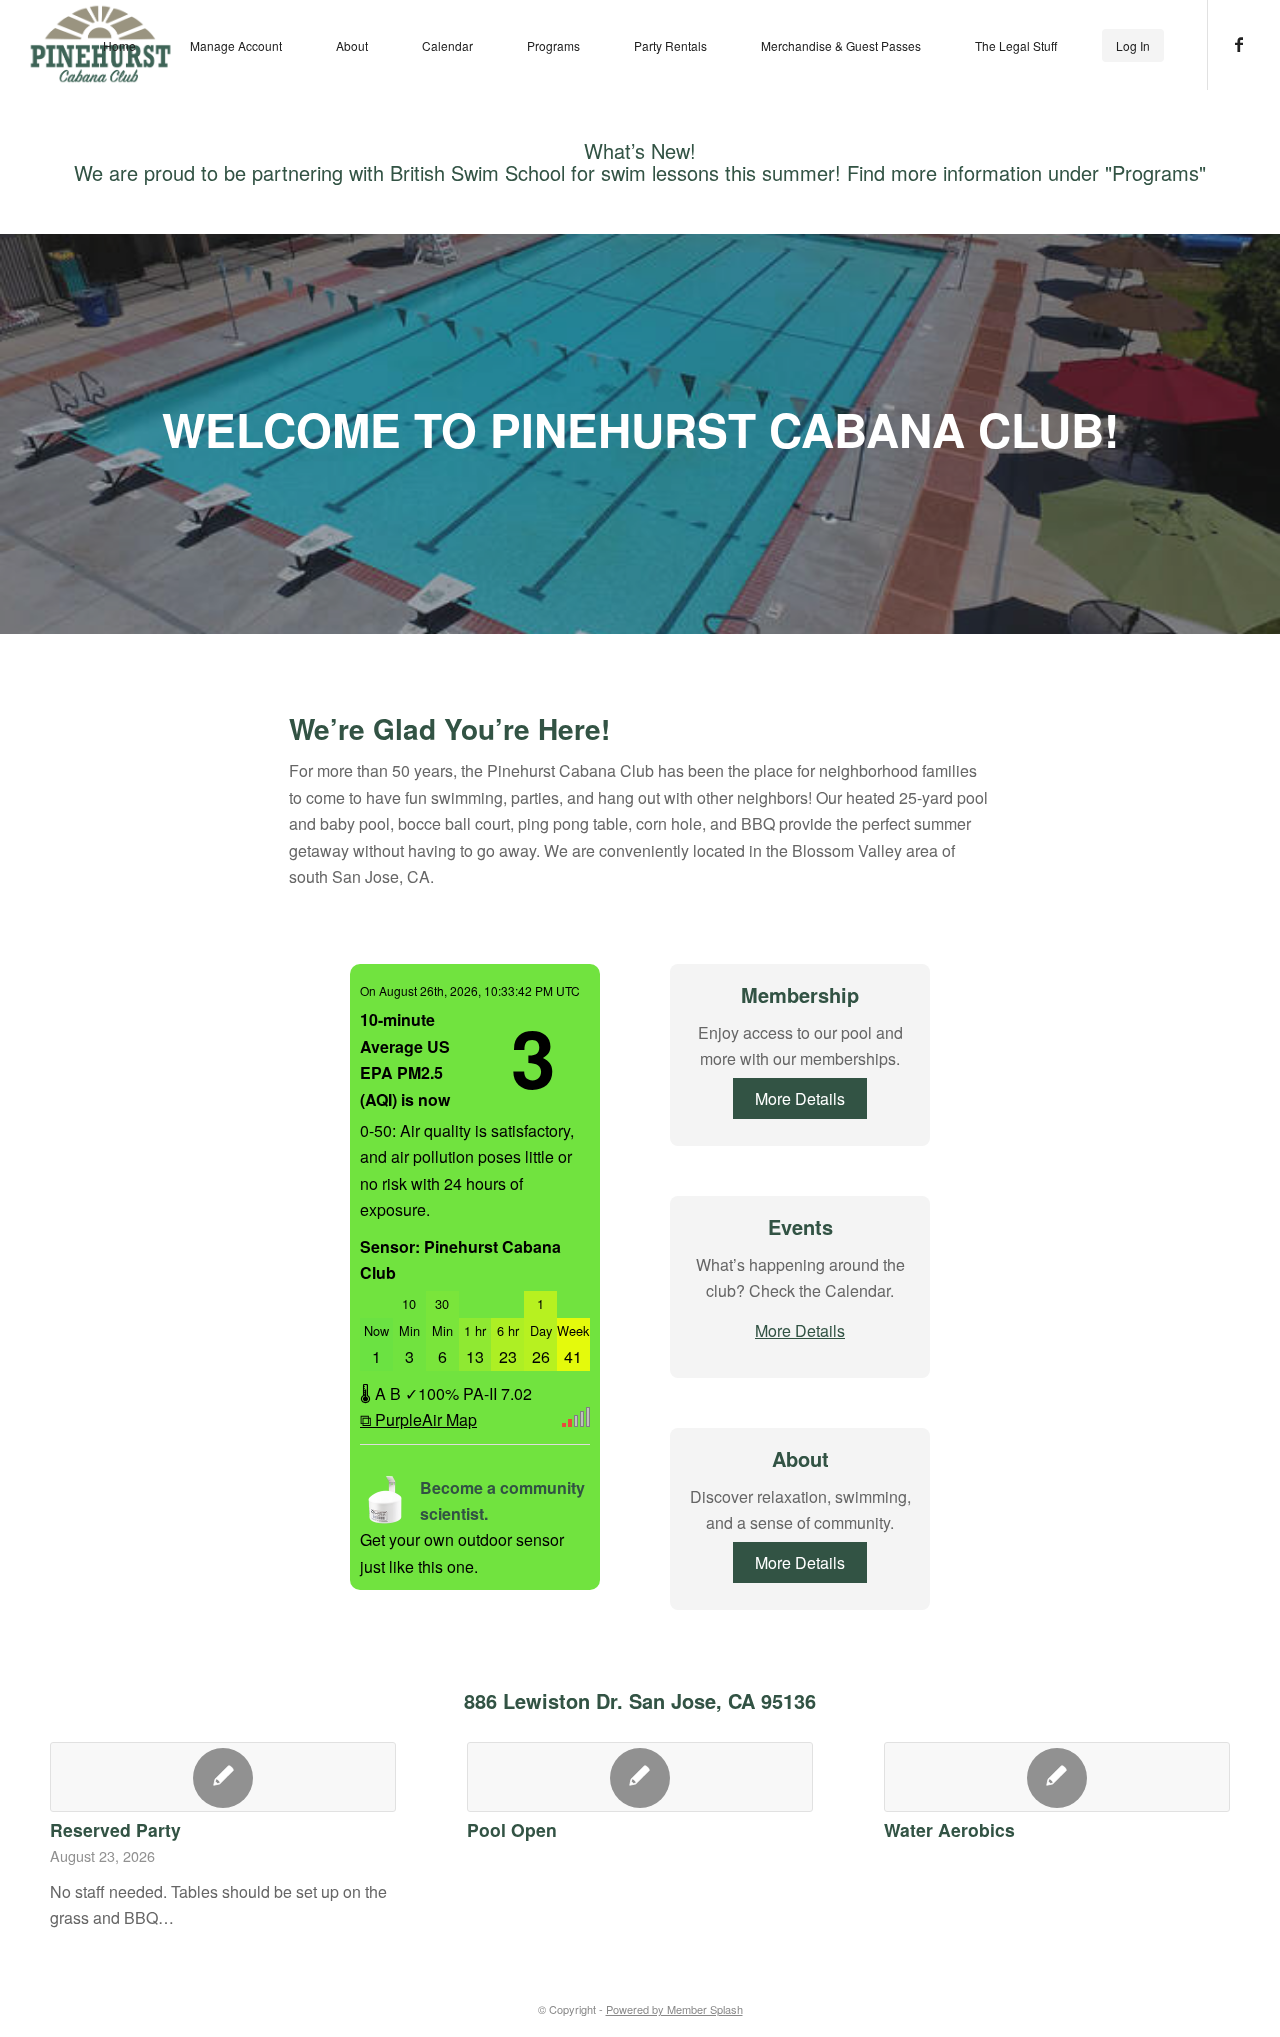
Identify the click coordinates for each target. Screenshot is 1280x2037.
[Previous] (80, 1814)
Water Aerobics (949, 1829)
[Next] (1200, 1814)
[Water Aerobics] (1057, 1777)
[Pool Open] (640, 1777)
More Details (800, 1098)
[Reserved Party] (223, 1777)
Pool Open (512, 1829)
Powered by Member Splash (674, 2009)
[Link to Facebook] (1239, 44)
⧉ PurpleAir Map (418, 1419)
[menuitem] (119, 45)
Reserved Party (115, 1829)
